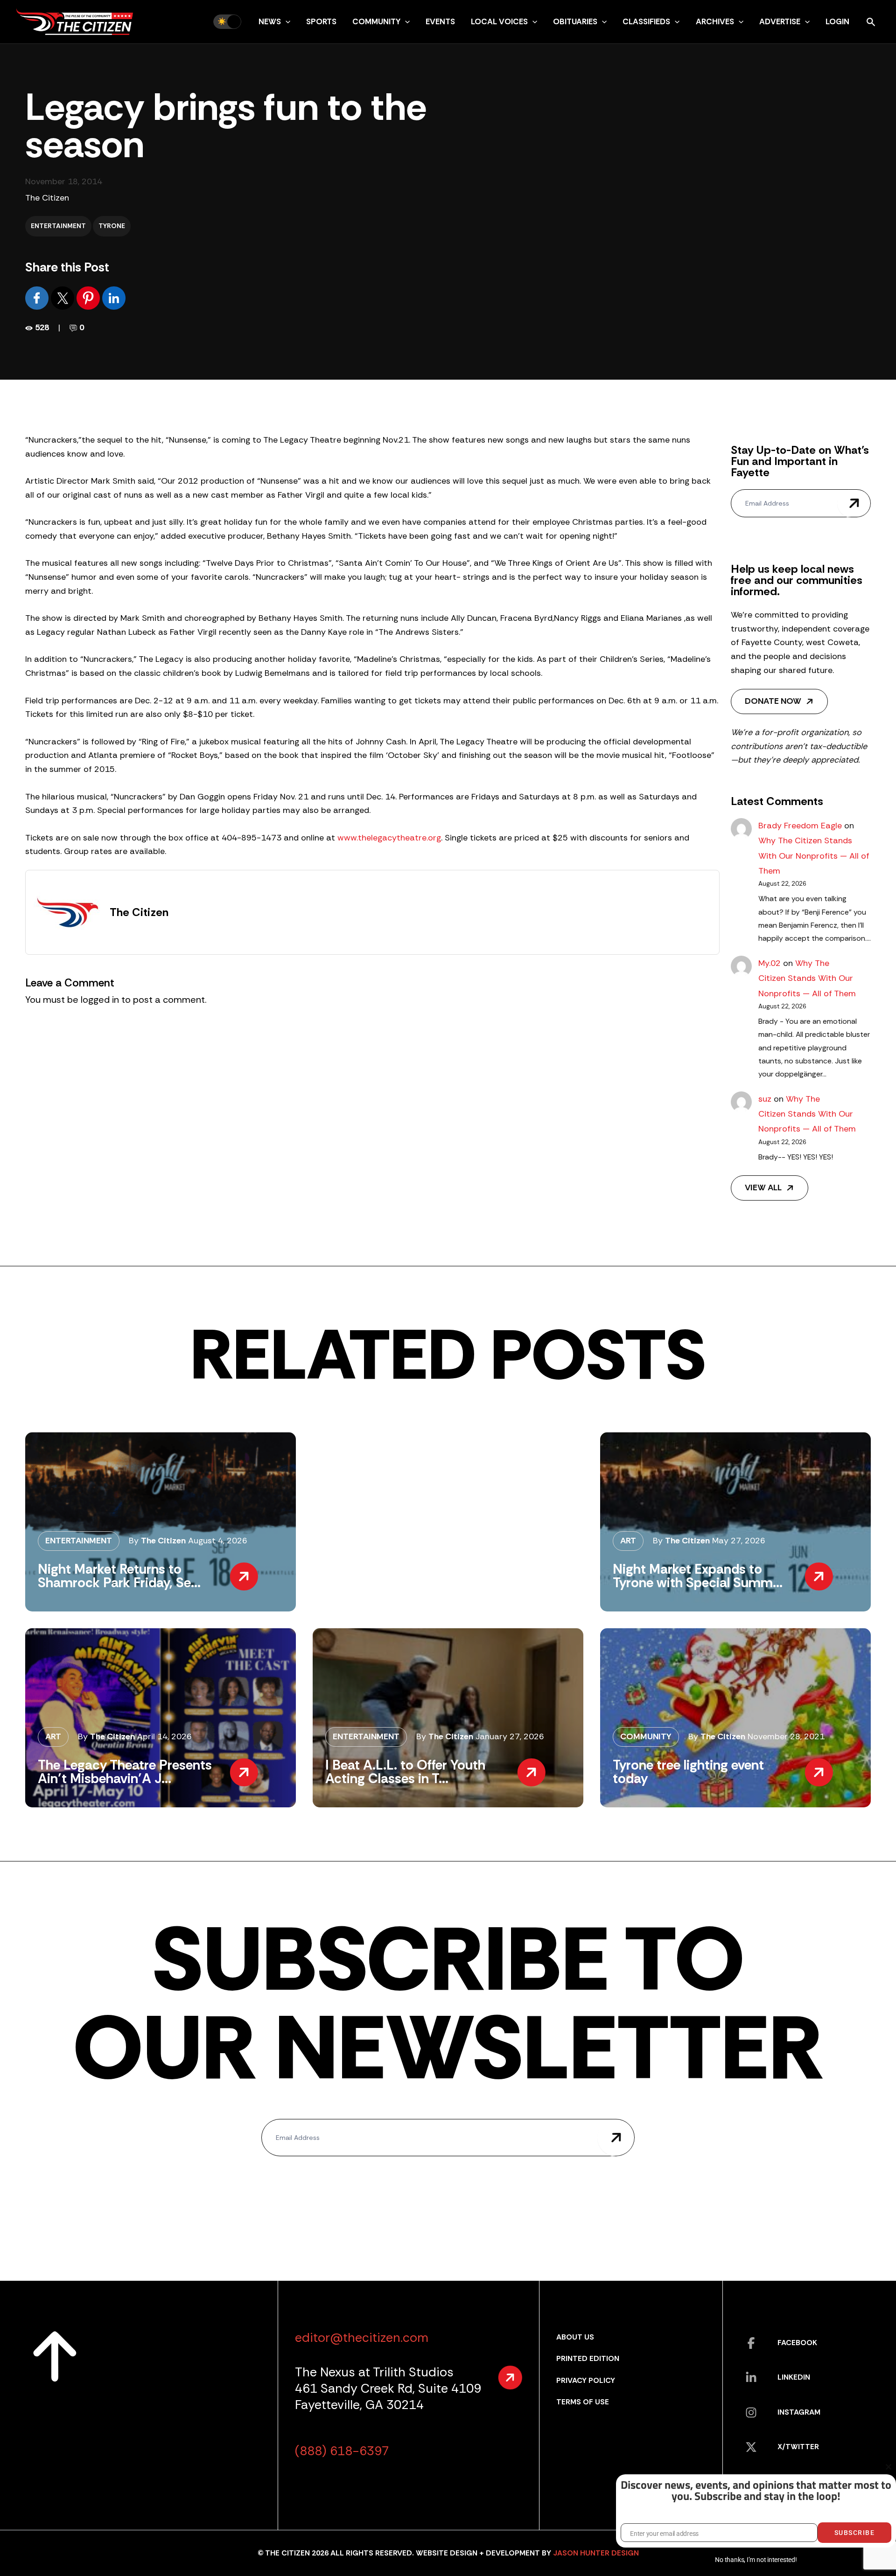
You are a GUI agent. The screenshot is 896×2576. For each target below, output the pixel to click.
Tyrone (112, 226)
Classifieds (646, 21)
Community (376, 21)
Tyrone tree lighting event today (688, 1772)
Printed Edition (588, 2358)
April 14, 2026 (164, 1736)
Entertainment (58, 226)
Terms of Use (583, 2402)
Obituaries (575, 21)
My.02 (770, 963)
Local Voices (499, 21)
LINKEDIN (794, 2377)
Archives (715, 21)
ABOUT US (575, 2337)
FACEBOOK (797, 2343)
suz (765, 1099)
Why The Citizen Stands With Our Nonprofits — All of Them (814, 856)
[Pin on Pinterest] (89, 297)
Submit (854, 503)
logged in (100, 1000)
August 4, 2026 (218, 1541)
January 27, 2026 (510, 1736)
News (270, 21)
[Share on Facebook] (38, 297)
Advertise (780, 21)
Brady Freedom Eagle (800, 826)
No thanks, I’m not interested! (756, 2560)
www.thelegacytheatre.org (389, 838)
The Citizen (47, 198)
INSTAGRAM (799, 2412)
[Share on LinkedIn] (114, 297)
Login (837, 21)
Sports (321, 21)
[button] (286, 21)
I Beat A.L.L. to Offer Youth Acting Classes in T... (405, 1772)
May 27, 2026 (739, 1541)
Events (440, 21)
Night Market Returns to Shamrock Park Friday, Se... (119, 1576)
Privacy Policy (586, 2380)
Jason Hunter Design (596, 2553)
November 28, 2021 (786, 1736)
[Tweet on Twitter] (64, 297)
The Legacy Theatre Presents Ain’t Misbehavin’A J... (125, 1772)
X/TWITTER (798, 2447)
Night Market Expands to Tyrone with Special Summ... (698, 1576)
